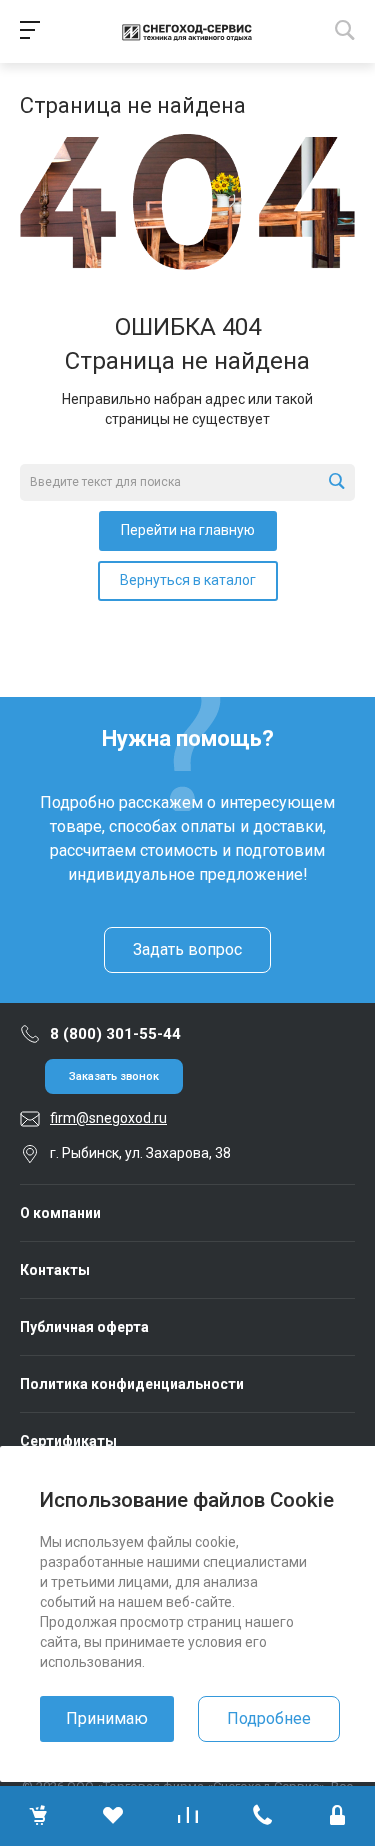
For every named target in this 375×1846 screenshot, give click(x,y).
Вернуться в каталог (188, 580)
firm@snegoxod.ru (108, 1118)
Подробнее (269, 1718)
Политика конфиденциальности (132, 1384)
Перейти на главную (188, 530)
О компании (60, 1213)
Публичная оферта (84, 1327)
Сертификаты (68, 1441)
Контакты (55, 1270)
